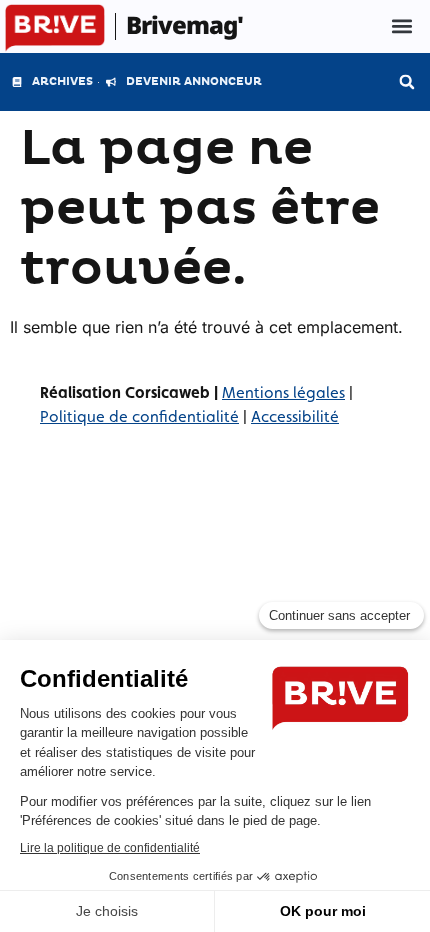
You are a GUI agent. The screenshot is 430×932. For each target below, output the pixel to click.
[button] (402, 26)
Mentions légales (283, 392)
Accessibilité (295, 416)
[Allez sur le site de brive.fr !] (55, 28)
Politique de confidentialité (139, 416)
